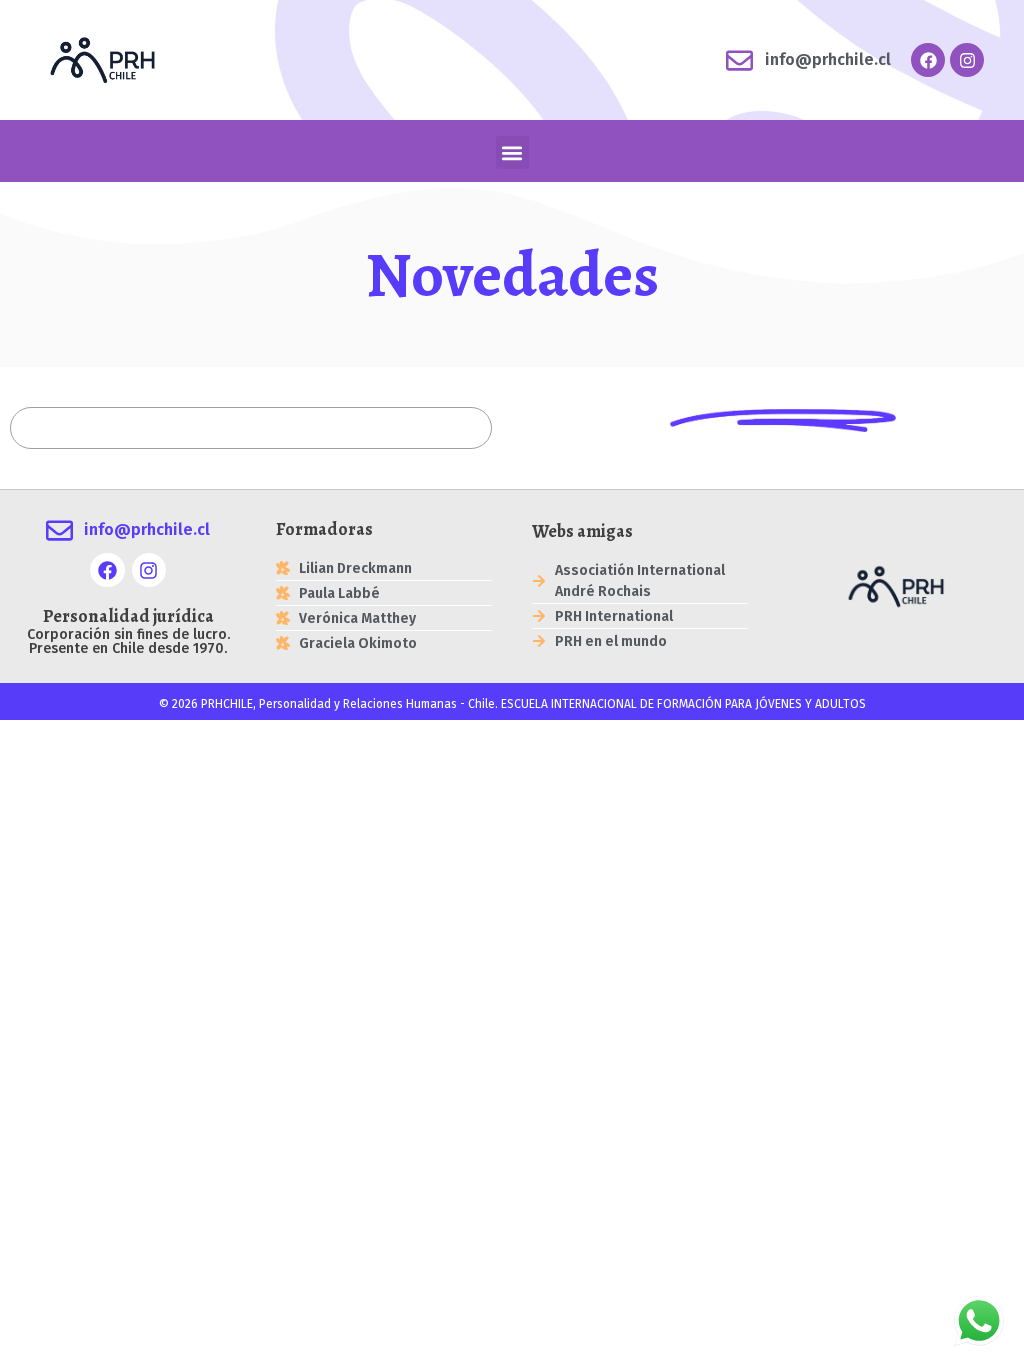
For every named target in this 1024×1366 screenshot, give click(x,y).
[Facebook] (928, 60)
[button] (512, 152)
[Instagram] (967, 60)
